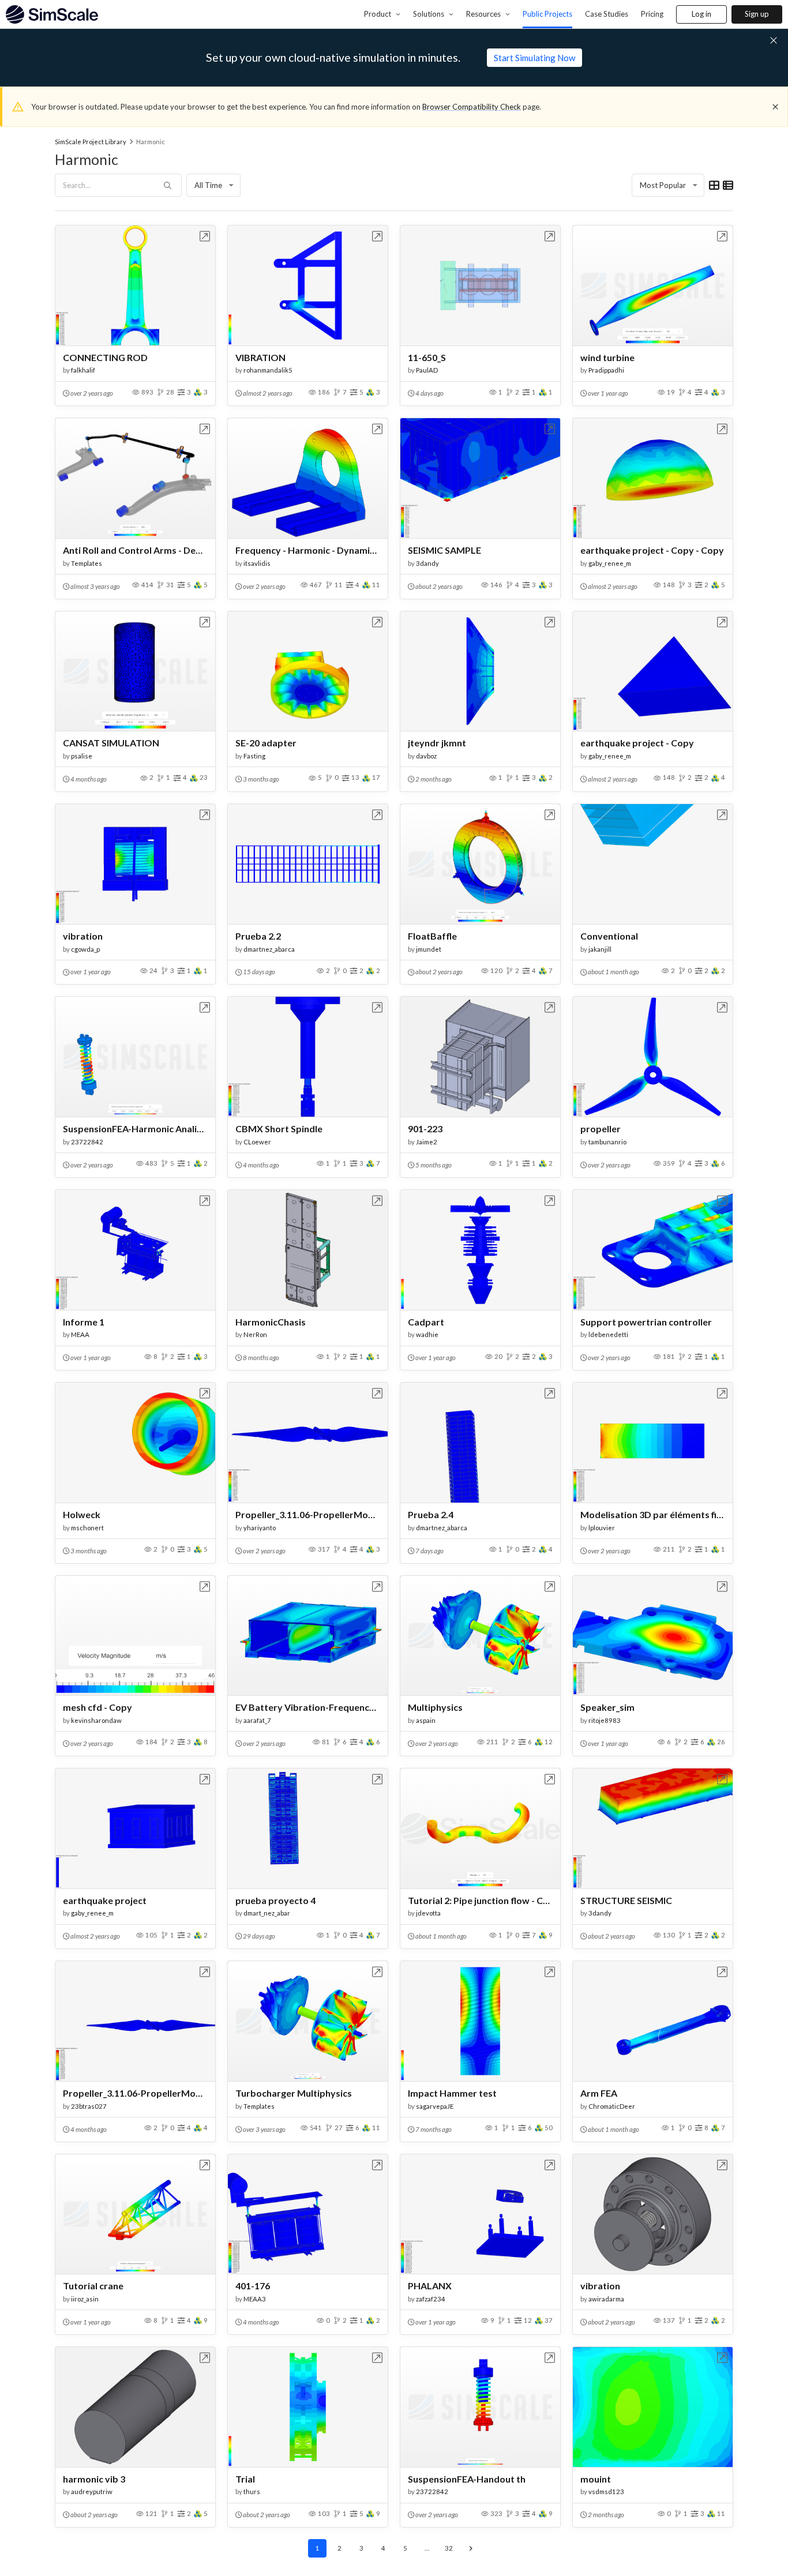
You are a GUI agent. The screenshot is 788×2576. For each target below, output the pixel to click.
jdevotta (428, 1913)
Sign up (757, 14)
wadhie (427, 1334)
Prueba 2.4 (431, 1514)
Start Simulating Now (534, 58)
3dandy (427, 563)
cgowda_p (85, 949)
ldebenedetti (608, 1334)
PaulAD (427, 370)
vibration (83, 936)
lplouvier (602, 1528)
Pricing (652, 14)
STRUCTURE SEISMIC (626, 1900)
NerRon (255, 1334)
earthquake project (105, 1900)
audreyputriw (92, 2491)
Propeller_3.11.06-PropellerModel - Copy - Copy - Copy (135, 2093)
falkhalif (83, 370)
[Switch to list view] (728, 185)
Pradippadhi (606, 370)
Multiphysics (435, 1707)
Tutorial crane (93, 2286)
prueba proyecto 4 (275, 1900)
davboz (426, 756)
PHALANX (430, 2286)
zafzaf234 (431, 2299)
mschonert (87, 1528)
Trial (245, 2479)
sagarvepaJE (435, 2106)
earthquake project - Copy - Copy (652, 550)
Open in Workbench (205, 236)
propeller (601, 1129)
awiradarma (606, 2299)
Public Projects (547, 14)
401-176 (253, 2286)
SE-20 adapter (266, 743)
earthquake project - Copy (637, 743)
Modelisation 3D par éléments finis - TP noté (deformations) (653, 1514)
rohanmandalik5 (268, 370)
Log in (701, 14)
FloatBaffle (432, 936)
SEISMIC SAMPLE (444, 550)
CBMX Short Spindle (279, 1129)
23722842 (87, 1142)
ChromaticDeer (612, 2106)
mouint (596, 2479)
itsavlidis (257, 563)
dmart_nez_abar (267, 1913)
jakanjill (600, 949)
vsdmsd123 (606, 2491)
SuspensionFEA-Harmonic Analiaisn (135, 1129)
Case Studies (607, 14)
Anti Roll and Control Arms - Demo (135, 550)
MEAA (80, 1334)
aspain (426, 1720)
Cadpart (426, 1322)
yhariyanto (260, 1528)
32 (449, 2548)
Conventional (609, 936)
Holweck (82, 1514)
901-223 (425, 1129)
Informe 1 (84, 1322)
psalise (82, 756)
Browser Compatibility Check (472, 107)
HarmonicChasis (271, 1322)
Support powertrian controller (646, 1322)
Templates (87, 563)
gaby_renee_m (610, 563)
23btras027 (89, 2106)
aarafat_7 (257, 1720)
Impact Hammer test (452, 2093)
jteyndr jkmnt (437, 743)
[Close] (775, 107)
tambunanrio (607, 1142)
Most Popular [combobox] (663, 185)
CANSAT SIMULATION (111, 743)
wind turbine (607, 357)
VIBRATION (260, 357)
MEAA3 (255, 2299)
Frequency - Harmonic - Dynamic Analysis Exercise (308, 550)
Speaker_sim (607, 1707)
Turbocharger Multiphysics (294, 2093)
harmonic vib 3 (94, 2479)
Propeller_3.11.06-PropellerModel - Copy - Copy (308, 1514)
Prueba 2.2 (258, 936)
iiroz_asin (85, 2299)
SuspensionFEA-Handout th (467, 2479)
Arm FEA (599, 2093)
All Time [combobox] (208, 185)
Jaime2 (427, 1142)
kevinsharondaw (96, 1720)
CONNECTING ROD (105, 357)
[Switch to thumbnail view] (714, 185)
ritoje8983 (605, 1720)
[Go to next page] (471, 2548)
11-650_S (427, 357)
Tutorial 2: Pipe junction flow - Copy (480, 1900)
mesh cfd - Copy (97, 1707)
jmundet (429, 949)
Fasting (254, 756)
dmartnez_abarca (269, 949)
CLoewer (257, 1142)
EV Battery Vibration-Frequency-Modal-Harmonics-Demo (308, 1707)
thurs (252, 2491)
